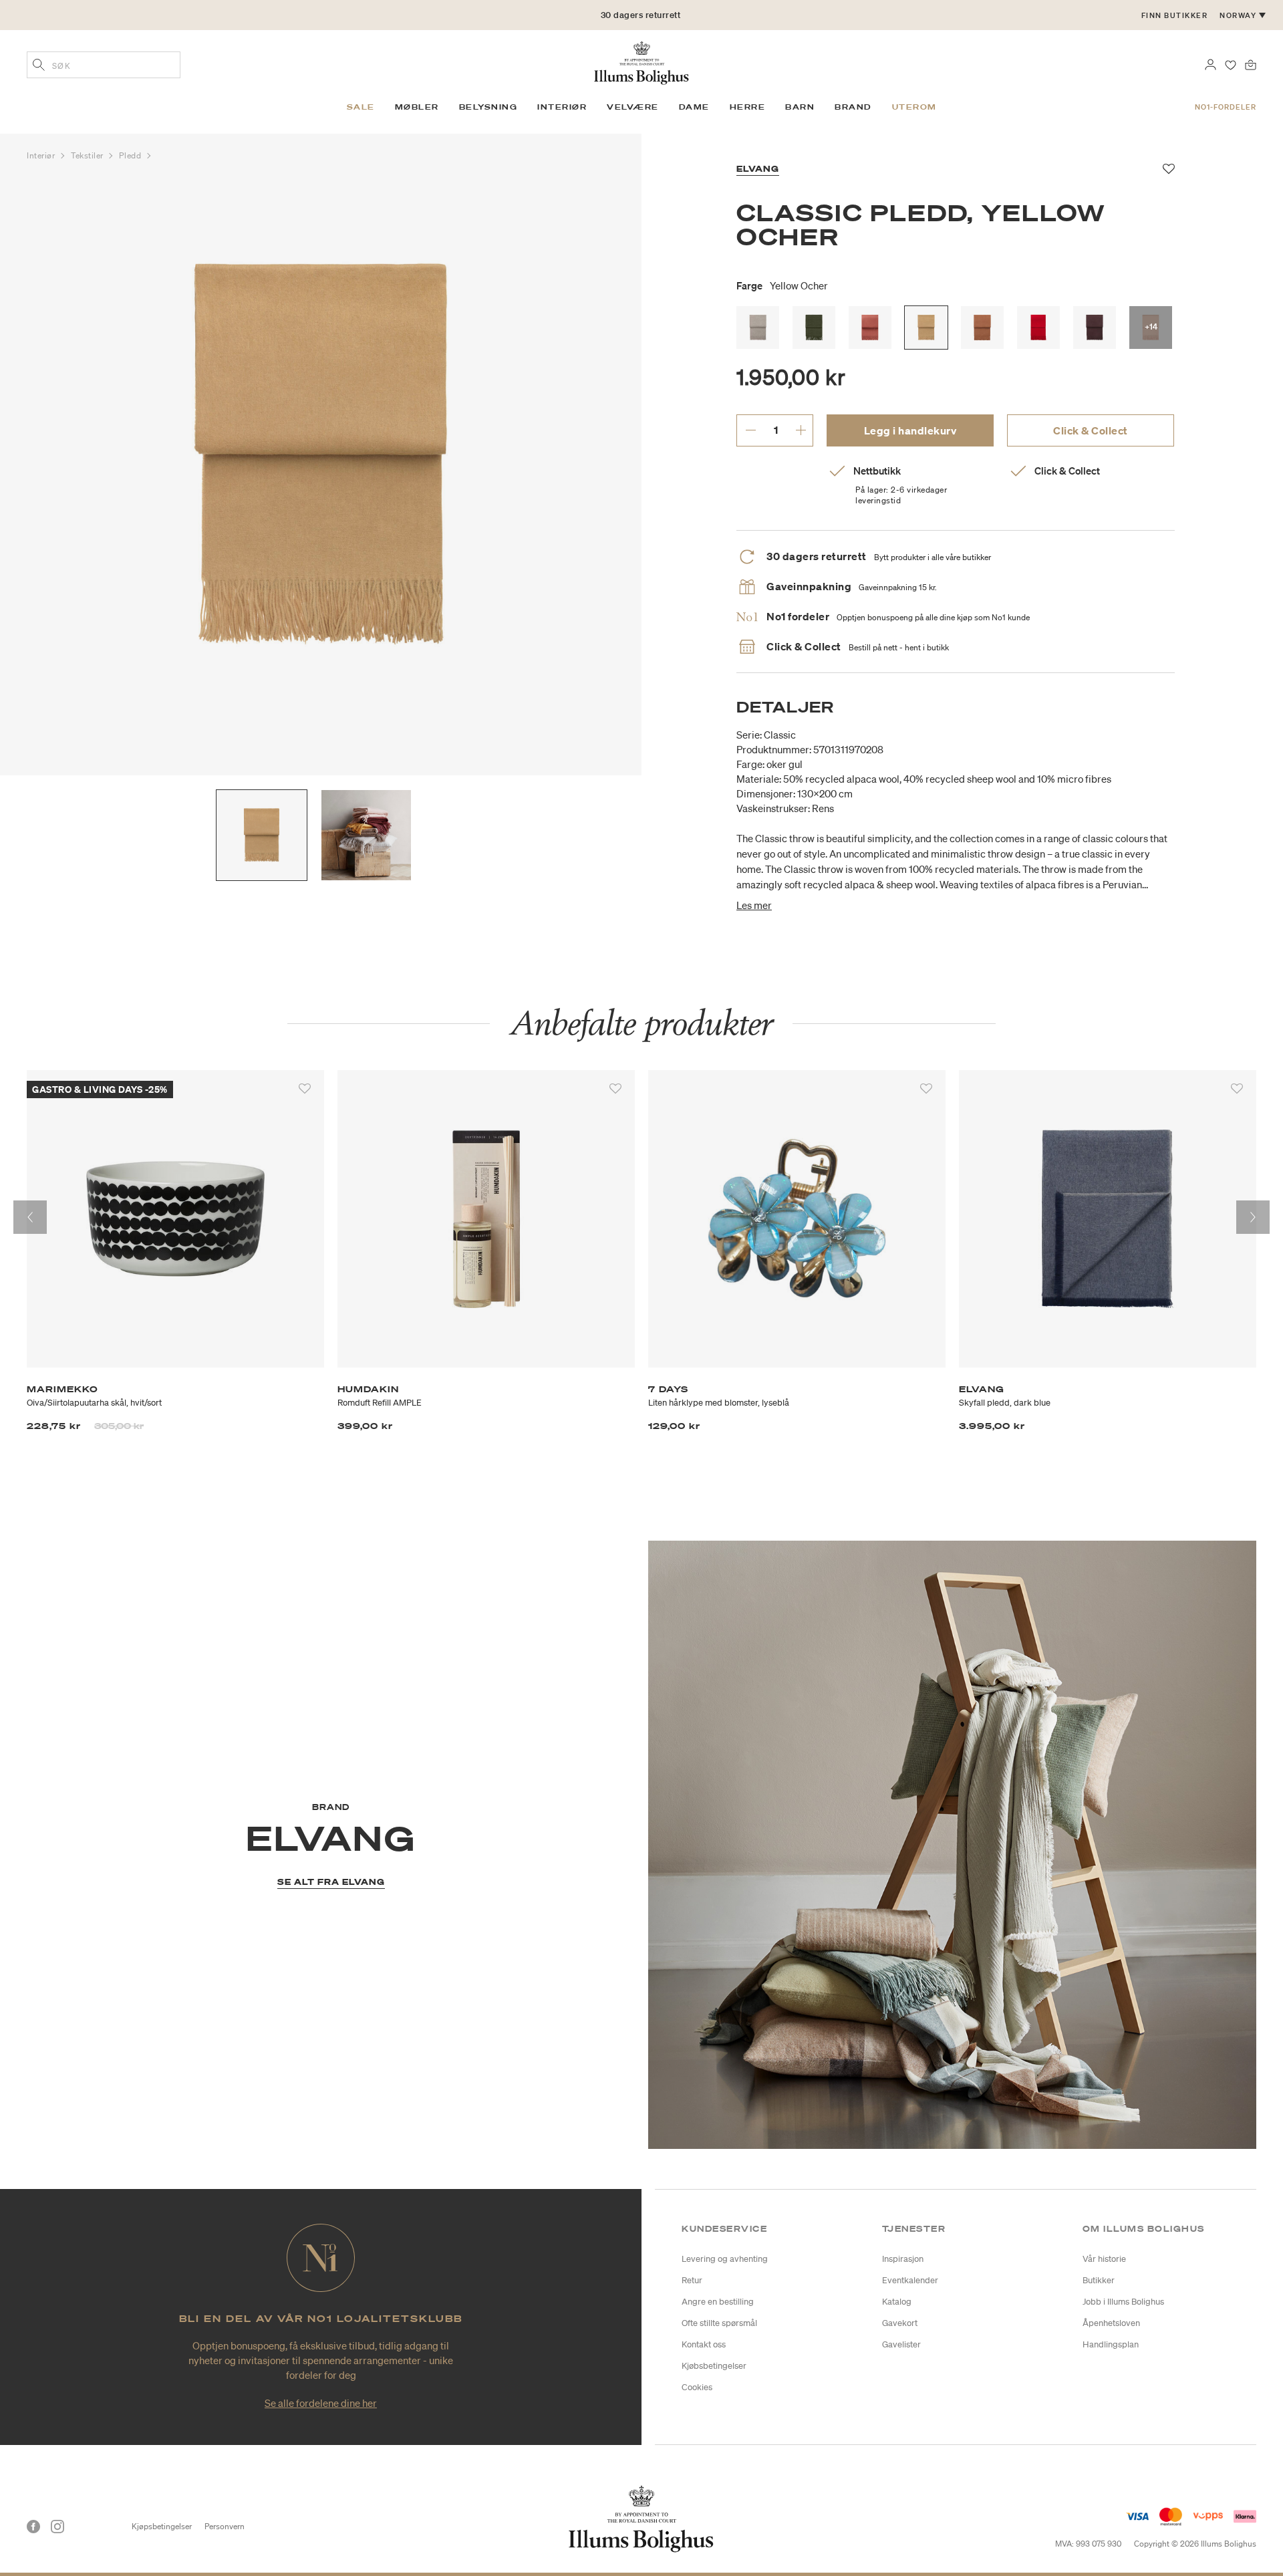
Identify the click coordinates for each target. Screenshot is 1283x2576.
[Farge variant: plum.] (1095, 328)
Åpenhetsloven (1111, 2323)
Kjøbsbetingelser (714, 2366)
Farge (782, 285)
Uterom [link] (914, 107)
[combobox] (104, 65)
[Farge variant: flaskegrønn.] (814, 328)
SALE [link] (361, 107)
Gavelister (901, 2344)
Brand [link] (853, 107)
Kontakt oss (704, 2344)
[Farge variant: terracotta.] (982, 328)
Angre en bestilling (718, 2302)
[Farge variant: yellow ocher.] (926, 328)
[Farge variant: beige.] (758, 328)
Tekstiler (89, 155)
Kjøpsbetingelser (162, 2526)
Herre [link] (748, 107)
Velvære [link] (633, 107)
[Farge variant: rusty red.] (870, 328)
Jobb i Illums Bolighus (1123, 2302)
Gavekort (900, 2323)
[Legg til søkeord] (39, 66)
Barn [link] (800, 107)
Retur (692, 2280)
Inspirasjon (903, 2259)
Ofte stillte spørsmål (719, 2323)
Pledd (131, 155)
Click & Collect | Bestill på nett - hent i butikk (641, 20)
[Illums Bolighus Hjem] (641, 61)
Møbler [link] (417, 107)
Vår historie (1104, 2259)
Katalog (897, 2302)
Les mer (754, 905)
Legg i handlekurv (910, 430)
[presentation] (30, 1217)
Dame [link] (694, 107)
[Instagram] (57, 2527)
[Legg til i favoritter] (305, 1089)
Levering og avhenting (725, 2259)
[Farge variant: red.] (1038, 328)
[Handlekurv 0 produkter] (1251, 63)
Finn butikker (1175, 15)
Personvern (225, 2526)
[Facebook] (33, 2527)
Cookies (697, 2387)
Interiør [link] (562, 107)
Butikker (1099, 2280)
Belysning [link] (488, 107)
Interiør (42, 155)
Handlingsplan (1111, 2344)
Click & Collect (1091, 430)
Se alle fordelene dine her (321, 2403)
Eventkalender (910, 2280)
